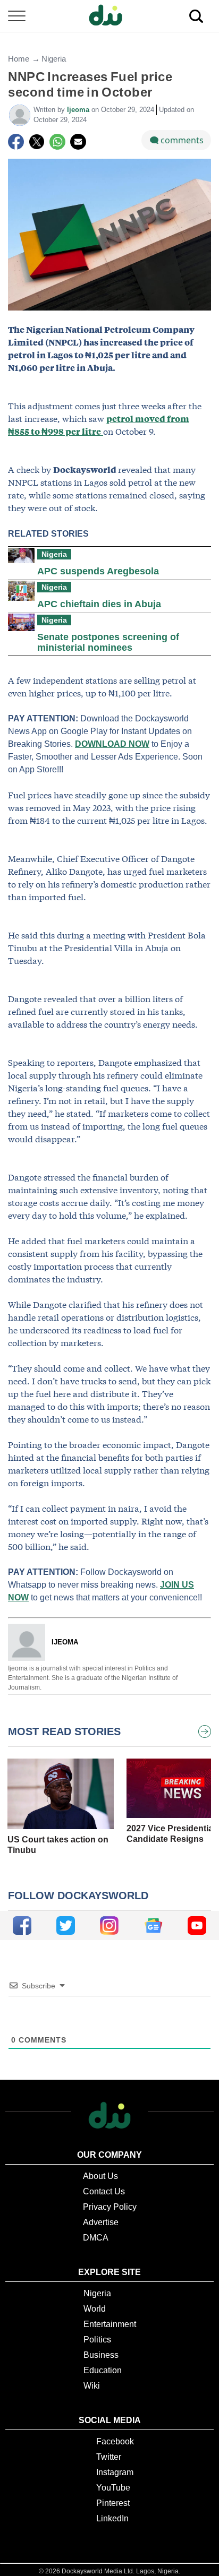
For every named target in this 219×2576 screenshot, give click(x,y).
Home (19, 59)
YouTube (113, 2488)
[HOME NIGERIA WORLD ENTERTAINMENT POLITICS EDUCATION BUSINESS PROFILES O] (109, 16)
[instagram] (109, 1925)
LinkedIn (112, 2518)
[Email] (78, 142)
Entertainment (110, 2324)
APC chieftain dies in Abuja (99, 604)
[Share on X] (37, 142)
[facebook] (22, 1925)
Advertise (101, 2222)
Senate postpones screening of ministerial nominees (108, 642)
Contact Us (104, 2191)
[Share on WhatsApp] (57, 142)
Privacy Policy (110, 2207)
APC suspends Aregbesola (98, 571)
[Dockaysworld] (109, 16)
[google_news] (153, 1925)
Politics (97, 2340)
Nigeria (54, 59)
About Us (100, 2176)
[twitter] (66, 1925)
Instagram (115, 2472)
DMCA (96, 2238)
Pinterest (113, 2503)
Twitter (109, 2457)
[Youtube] (197, 1925)
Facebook (115, 2441)
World (95, 2309)
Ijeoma (79, 110)
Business (101, 2355)
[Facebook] (16, 142)
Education (103, 2370)
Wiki (92, 2386)
